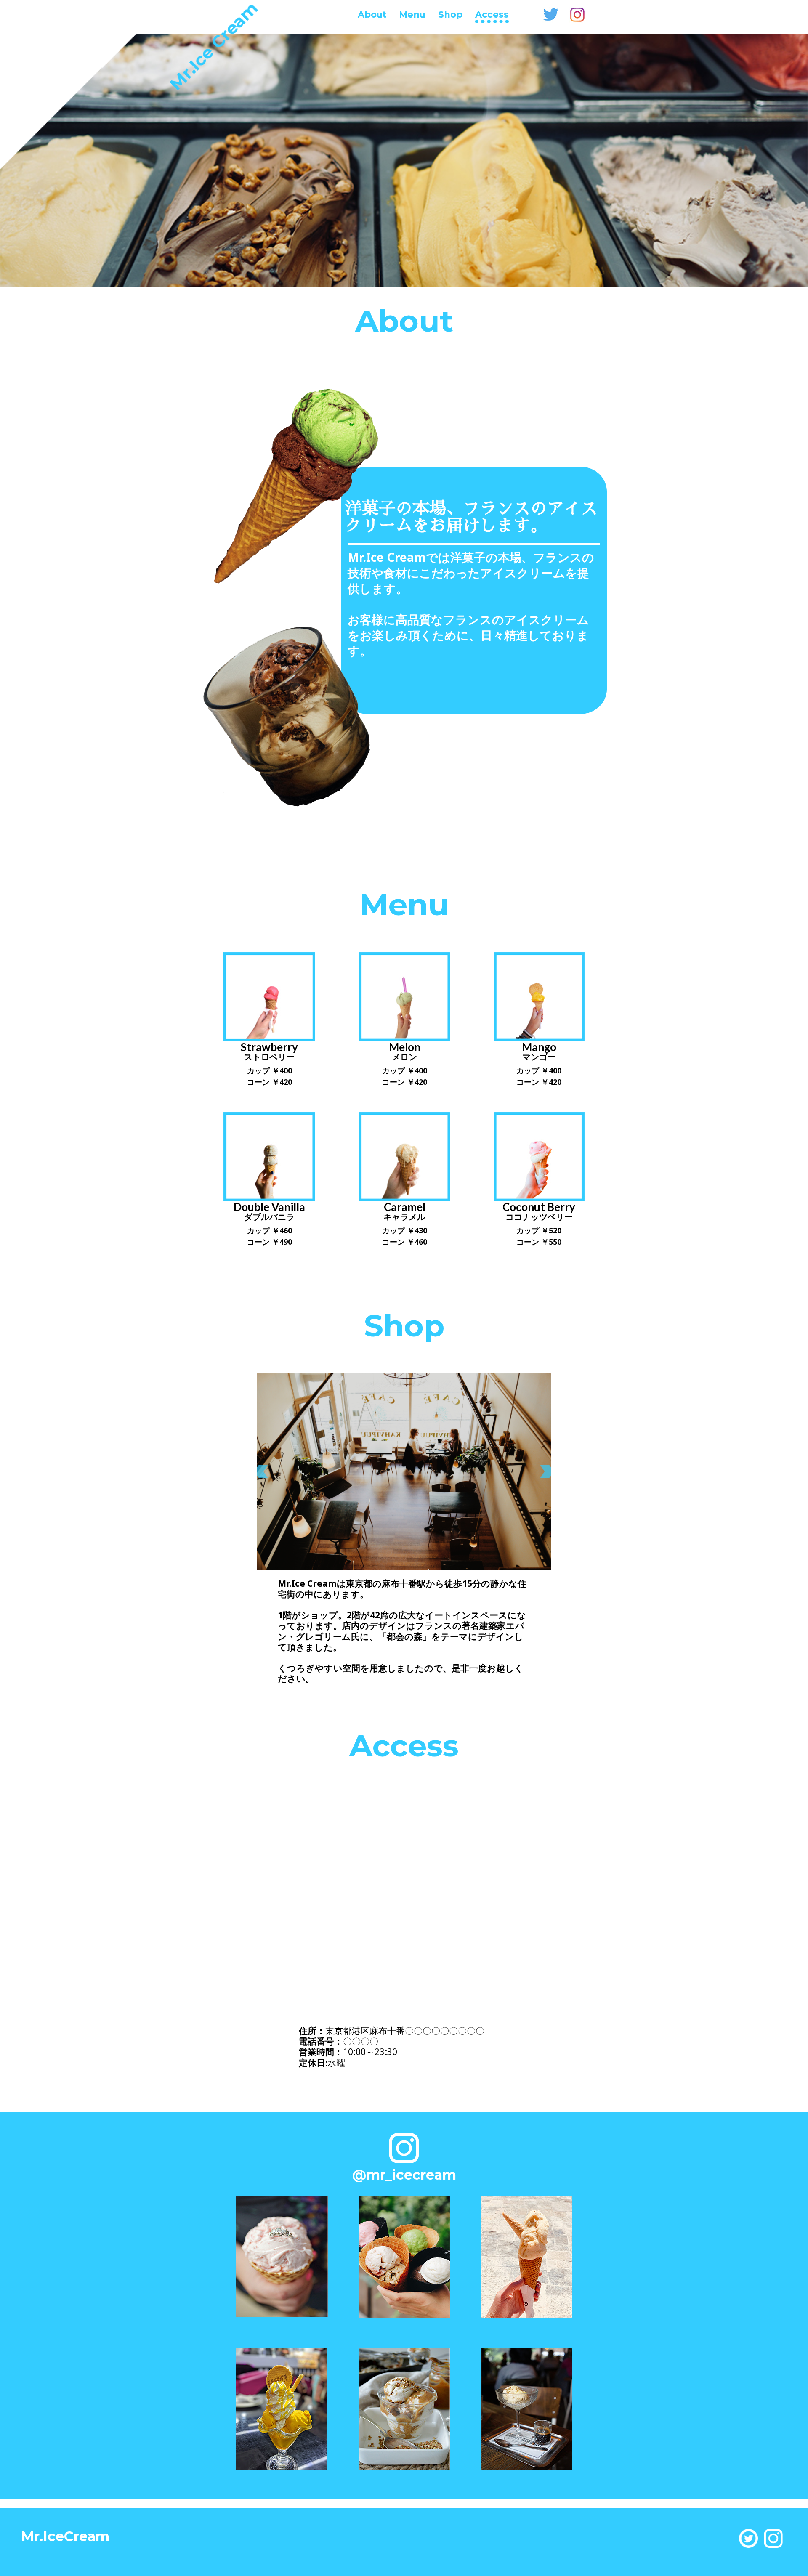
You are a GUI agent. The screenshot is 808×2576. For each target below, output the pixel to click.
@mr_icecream (404, 2175)
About (372, 15)
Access (492, 15)
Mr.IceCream (65, 2537)
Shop (450, 15)
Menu (412, 15)
